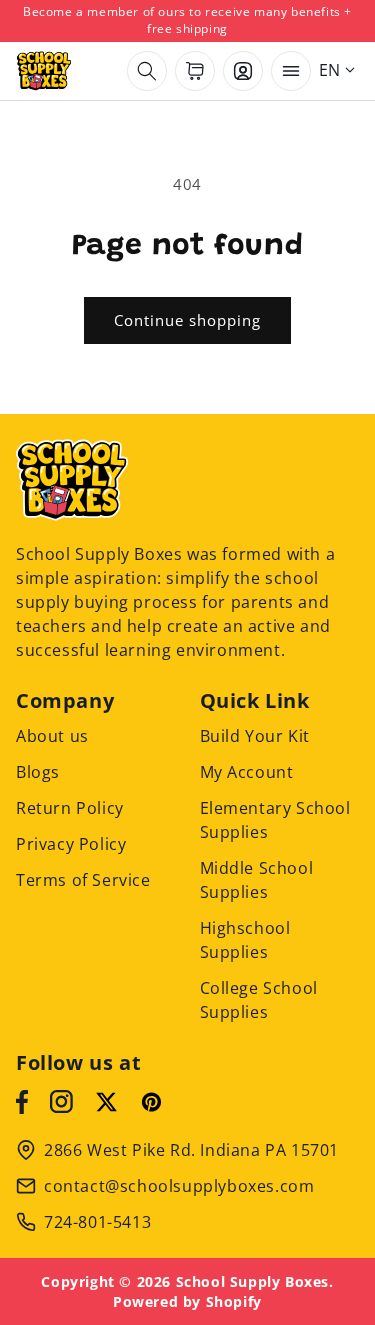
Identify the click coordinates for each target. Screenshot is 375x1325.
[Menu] (291, 71)
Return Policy (70, 808)
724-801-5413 (97, 1222)
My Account (247, 772)
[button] (147, 71)
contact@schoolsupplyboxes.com (179, 1186)
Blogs (38, 772)
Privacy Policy (71, 844)
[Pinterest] (151, 1102)
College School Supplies (259, 1000)
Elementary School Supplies (275, 820)
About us (52, 736)
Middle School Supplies (257, 880)
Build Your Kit (255, 736)
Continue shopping (187, 320)
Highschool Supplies (245, 940)
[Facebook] (22, 1102)
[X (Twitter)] (106, 1102)
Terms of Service (83, 880)
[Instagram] (61, 1102)
